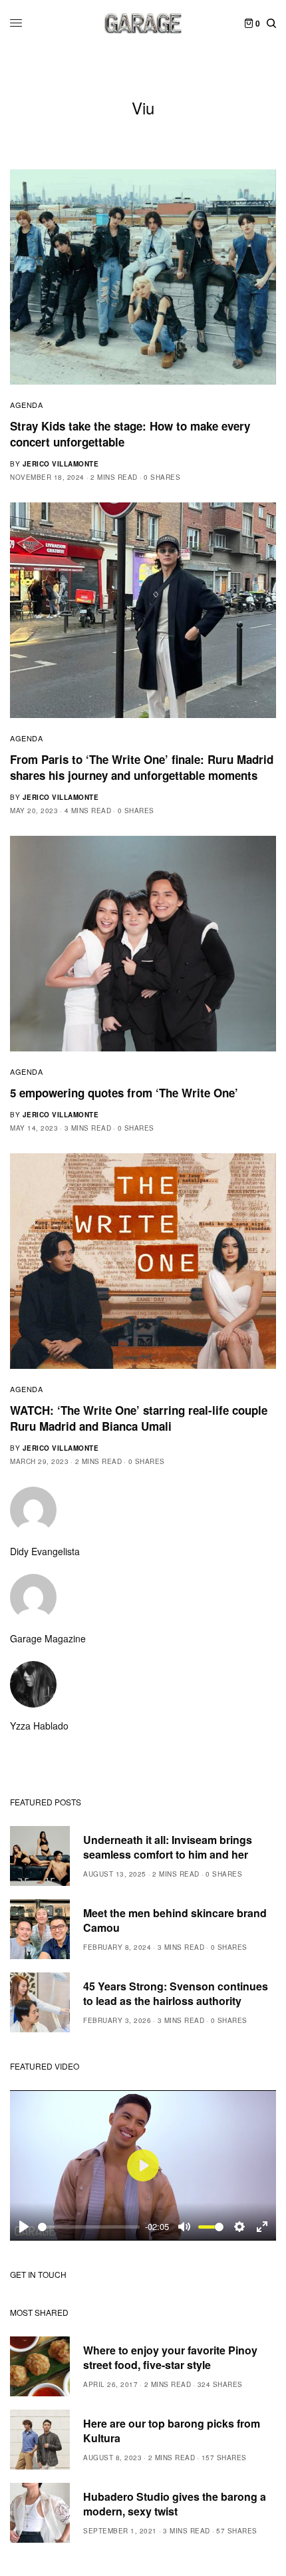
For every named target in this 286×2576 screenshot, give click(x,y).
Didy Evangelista (45, 1551)
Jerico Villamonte (61, 464)
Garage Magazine (48, 1638)
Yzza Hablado (39, 1726)
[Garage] (143, 23)
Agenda (26, 405)
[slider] (89, 2227)
